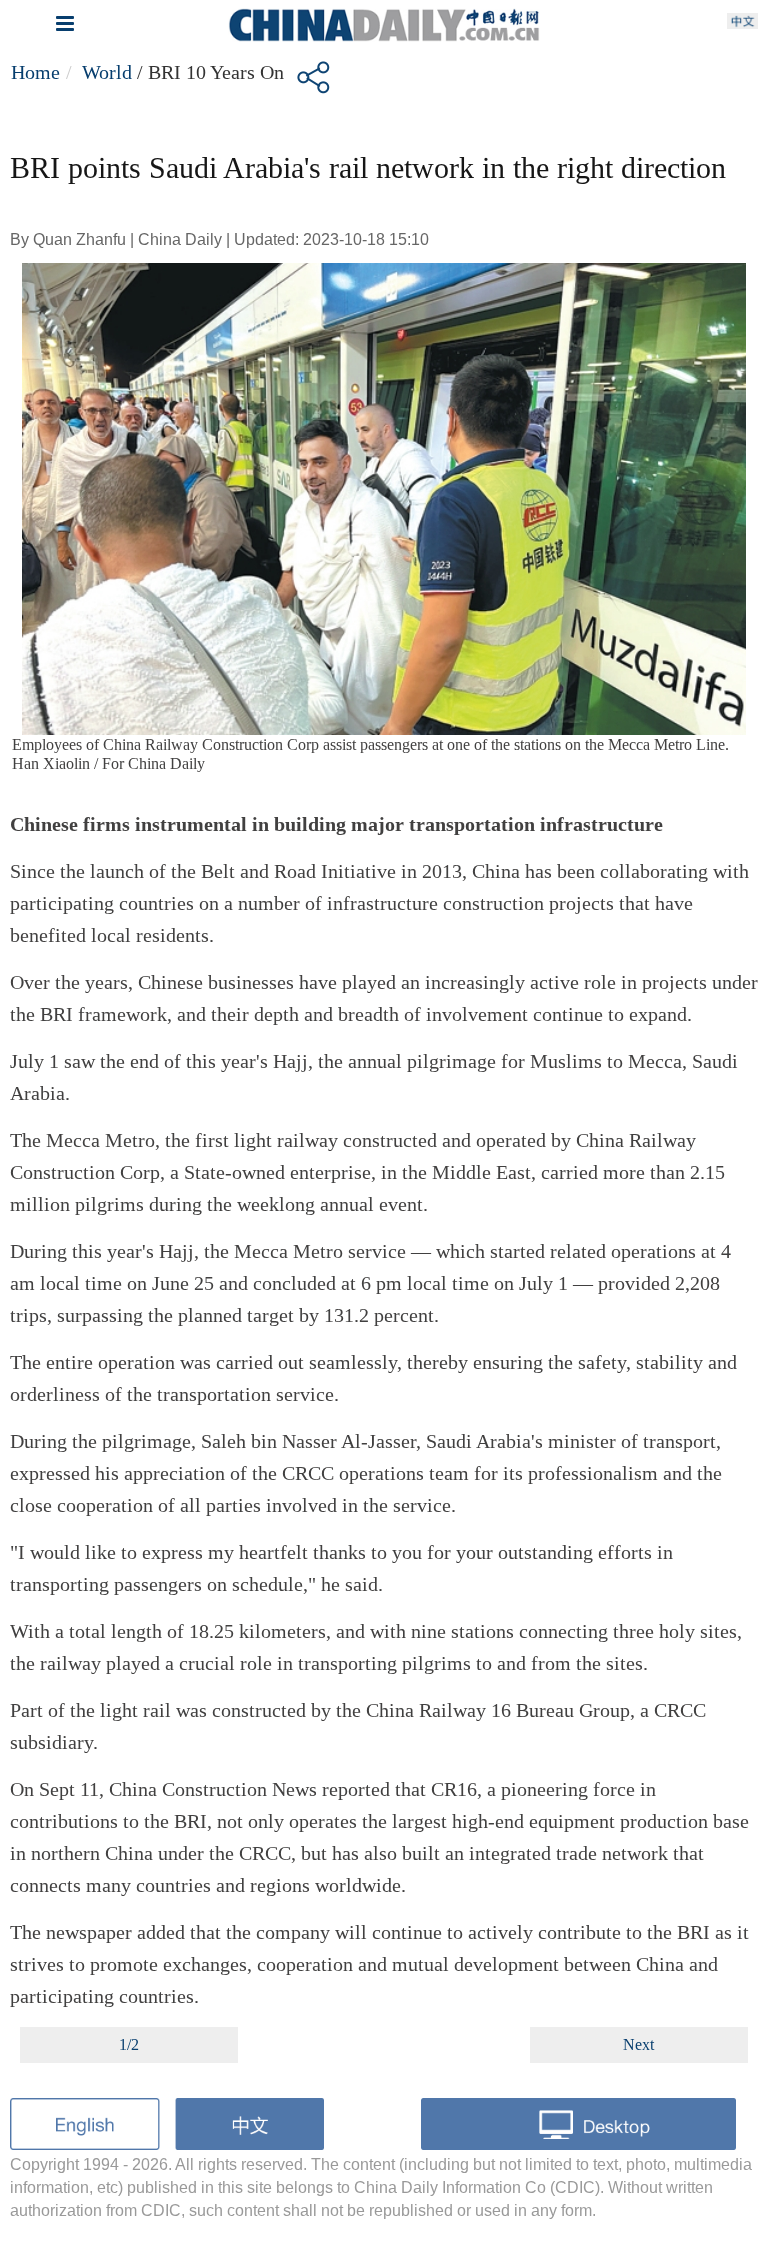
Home (35, 72)
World (107, 72)
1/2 (129, 2044)
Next (638, 2044)
